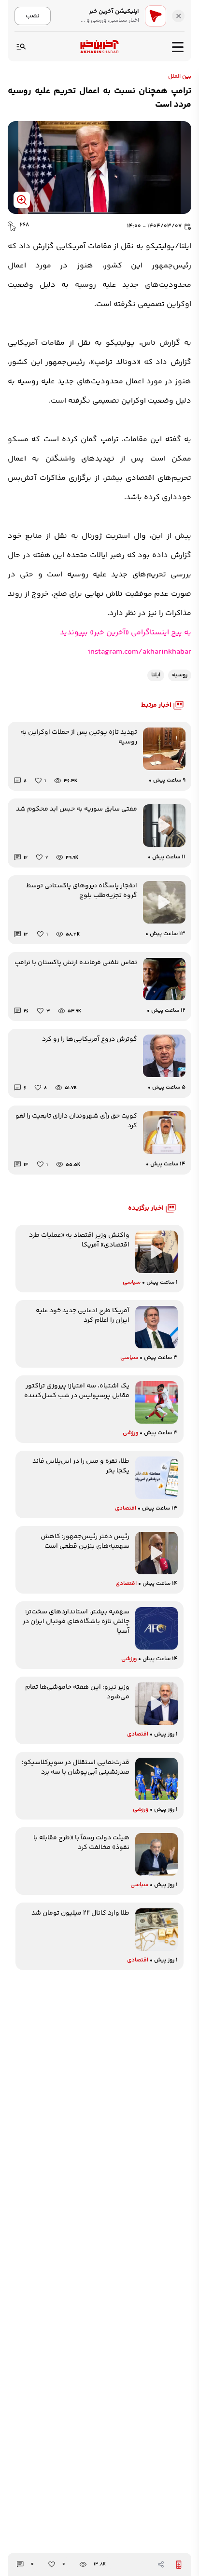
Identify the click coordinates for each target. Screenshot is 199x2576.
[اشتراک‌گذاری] (161, 2564)
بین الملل (180, 77)
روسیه (180, 675)
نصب (33, 16)
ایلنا (156, 675)
